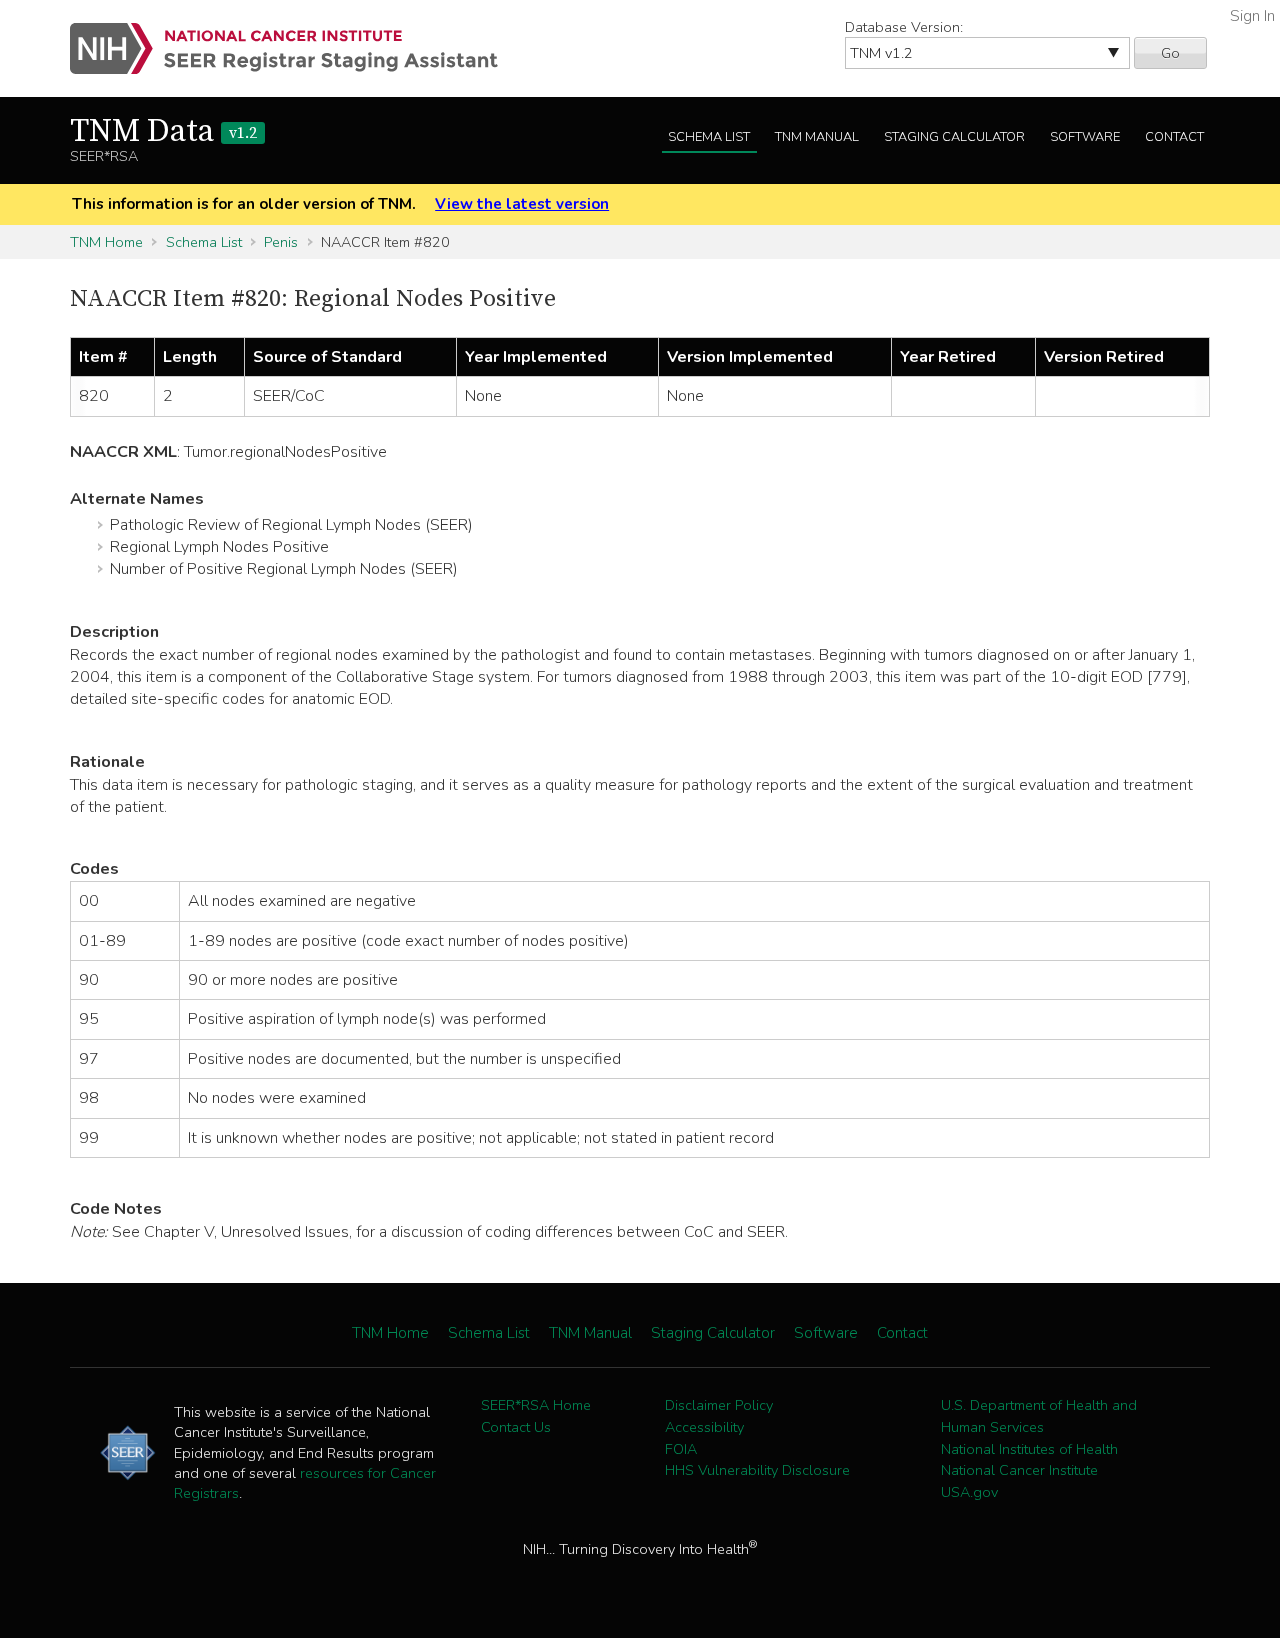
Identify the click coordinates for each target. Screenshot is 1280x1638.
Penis (281, 242)
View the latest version (522, 204)
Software (1085, 137)
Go (1170, 53)
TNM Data (163, 132)
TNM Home (106, 242)
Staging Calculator (954, 137)
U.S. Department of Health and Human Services (1039, 1416)
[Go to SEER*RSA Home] (295, 48)
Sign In (1252, 16)
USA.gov (969, 1492)
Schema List (709, 137)
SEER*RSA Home (536, 1405)
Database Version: (904, 27)
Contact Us (516, 1427)
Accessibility (704, 1427)
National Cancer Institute (1019, 1470)
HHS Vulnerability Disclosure (757, 1470)
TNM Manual (817, 137)
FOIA (681, 1449)
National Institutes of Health (1029, 1449)
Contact (1174, 137)
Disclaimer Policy (719, 1405)
